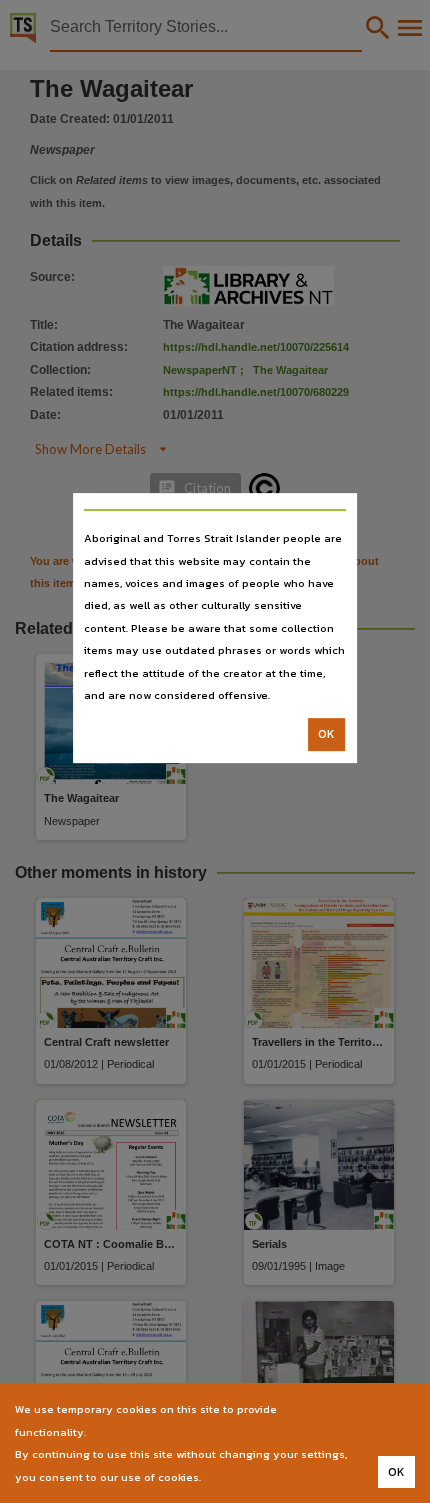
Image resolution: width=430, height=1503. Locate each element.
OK (326, 735)
